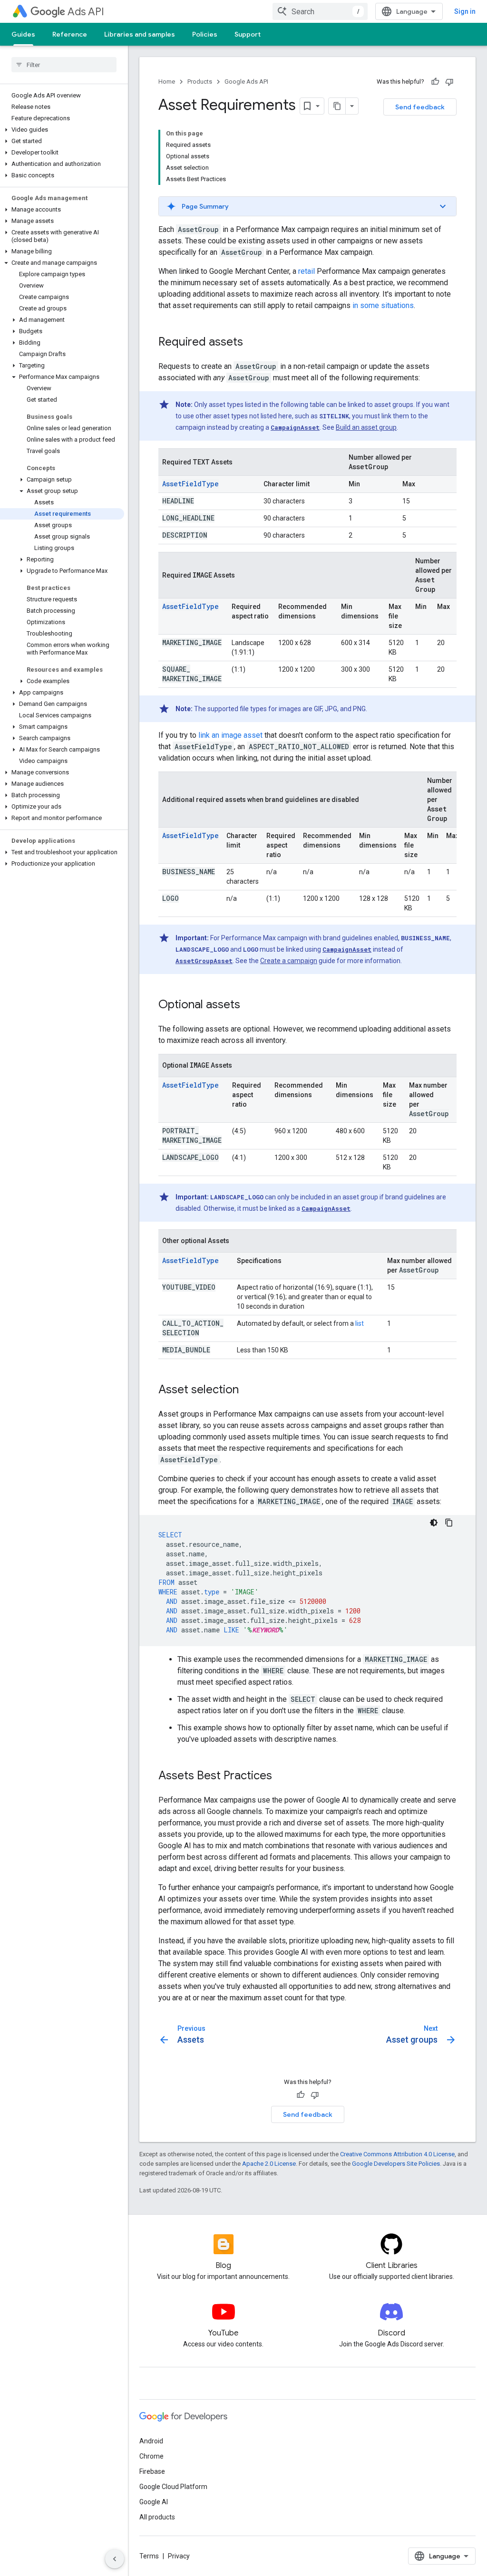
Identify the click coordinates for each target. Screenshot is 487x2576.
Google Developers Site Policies (396, 2164)
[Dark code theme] (434, 1523)
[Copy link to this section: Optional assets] (250, 1005)
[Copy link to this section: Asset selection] (248, 1390)
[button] (62, 130)
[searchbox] (64, 65)
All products (157, 2517)
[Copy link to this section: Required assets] (253, 343)
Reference (70, 34)
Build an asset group (366, 427)
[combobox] (320, 11)
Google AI (154, 2502)
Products (200, 82)
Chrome (151, 2456)
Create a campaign (289, 961)
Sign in (465, 11)
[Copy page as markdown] (337, 106)
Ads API (86, 12)
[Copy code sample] (449, 1523)
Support (248, 34)
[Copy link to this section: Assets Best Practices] (282, 1776)
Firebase (152, 2471)
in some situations (383, 305)
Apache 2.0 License (269, 2164)
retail (307, 271)
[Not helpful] (449, 82)
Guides (23, 34)
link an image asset (230, 735)
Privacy (179, 2556)
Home (167, 82)
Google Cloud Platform (173, 2487)
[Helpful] (435, 82)
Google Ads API (246, 82)
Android (151, 2441)
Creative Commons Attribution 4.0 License (397, 2154)
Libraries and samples (140, 34)
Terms (149, 2556)
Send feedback (420, 107)
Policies (205, 34)
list (360, 1323)
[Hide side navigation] (115, 2559)
